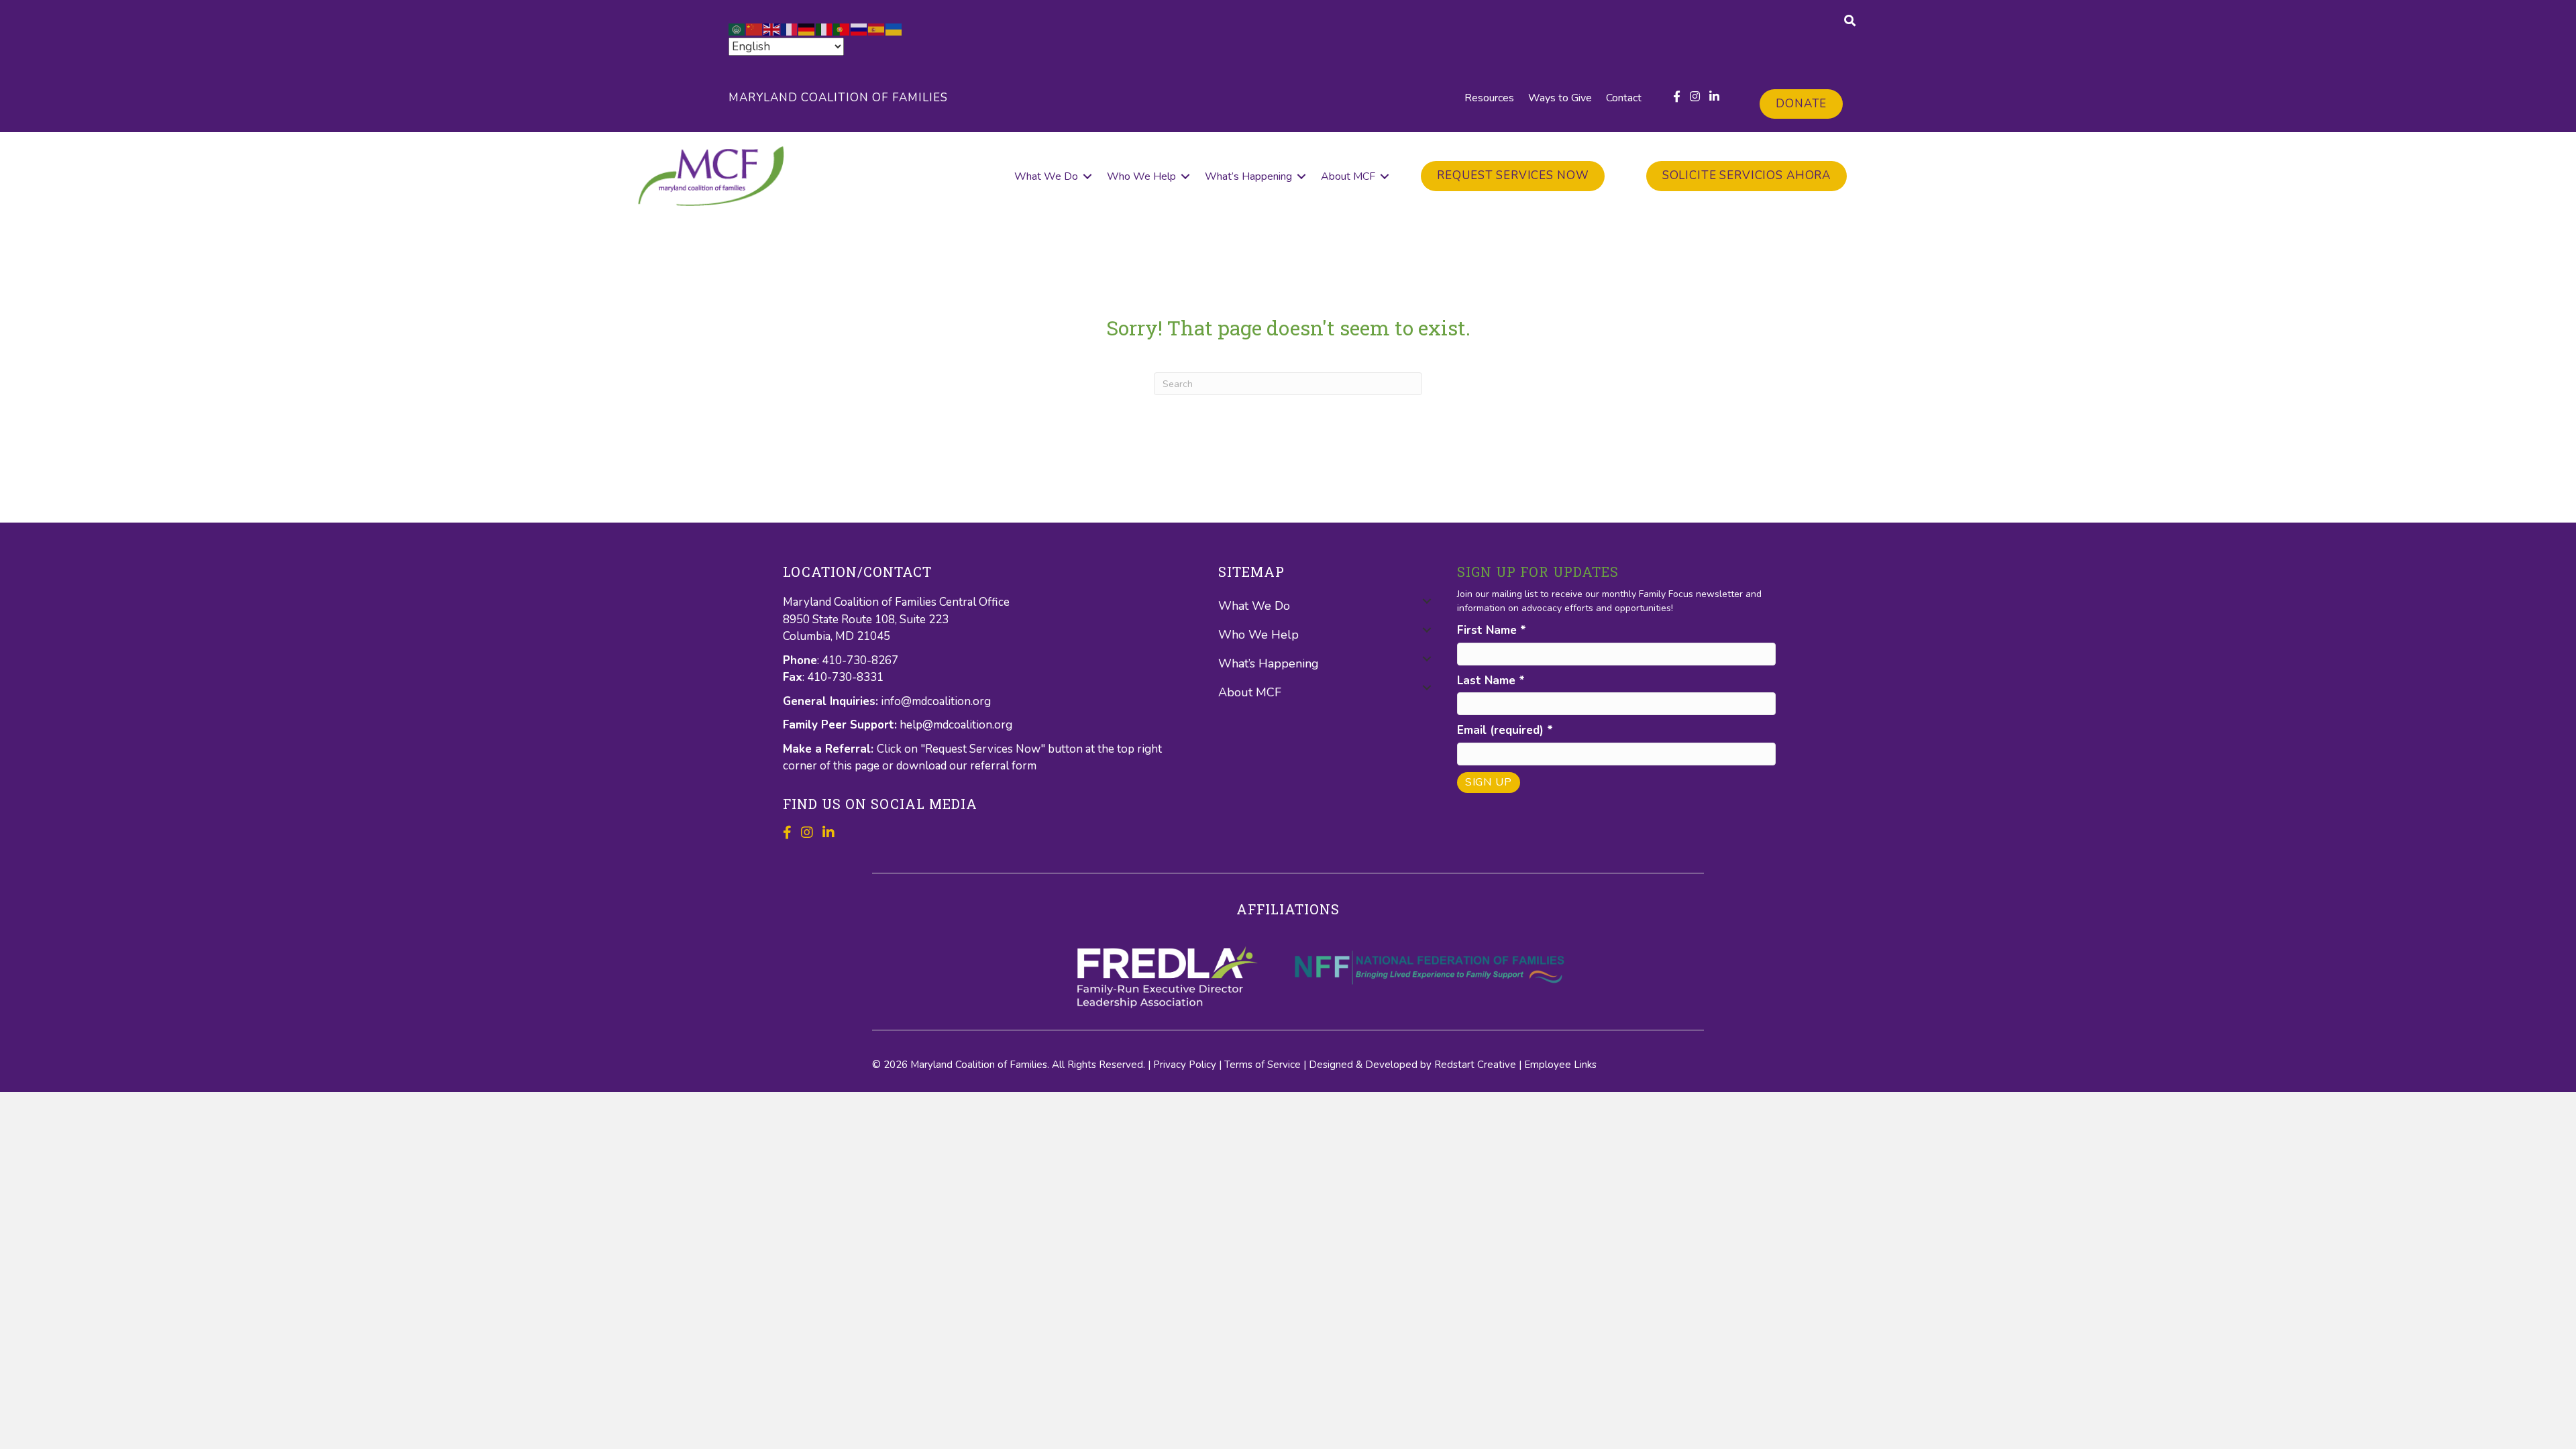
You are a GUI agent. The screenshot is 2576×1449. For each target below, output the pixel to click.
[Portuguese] (842, 29)
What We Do (1046, 176)
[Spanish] (877, 29)
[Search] (1850, 20)
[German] (807, 29)
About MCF (1348, 176)
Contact (1624, 98)
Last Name (1491, 681)
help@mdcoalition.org (956, 725)
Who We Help (1141, 176)
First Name (1492, 630)
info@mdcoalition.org (936, 701)
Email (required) (1505, 730)
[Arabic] (737, 29)
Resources (1489, 98)
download (923, 766)
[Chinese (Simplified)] (755, 29)
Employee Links (1560, 1065)
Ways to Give (1560, 98)
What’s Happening (1248, 176)
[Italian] (824, 29)
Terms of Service (1263, 1065)
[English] (772, 29)
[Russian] (859, 29)
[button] (1087, 176)
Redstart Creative (1475, 1065)
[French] (790, 29)
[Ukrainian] (894, 29)
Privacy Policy (1185, 1065)
